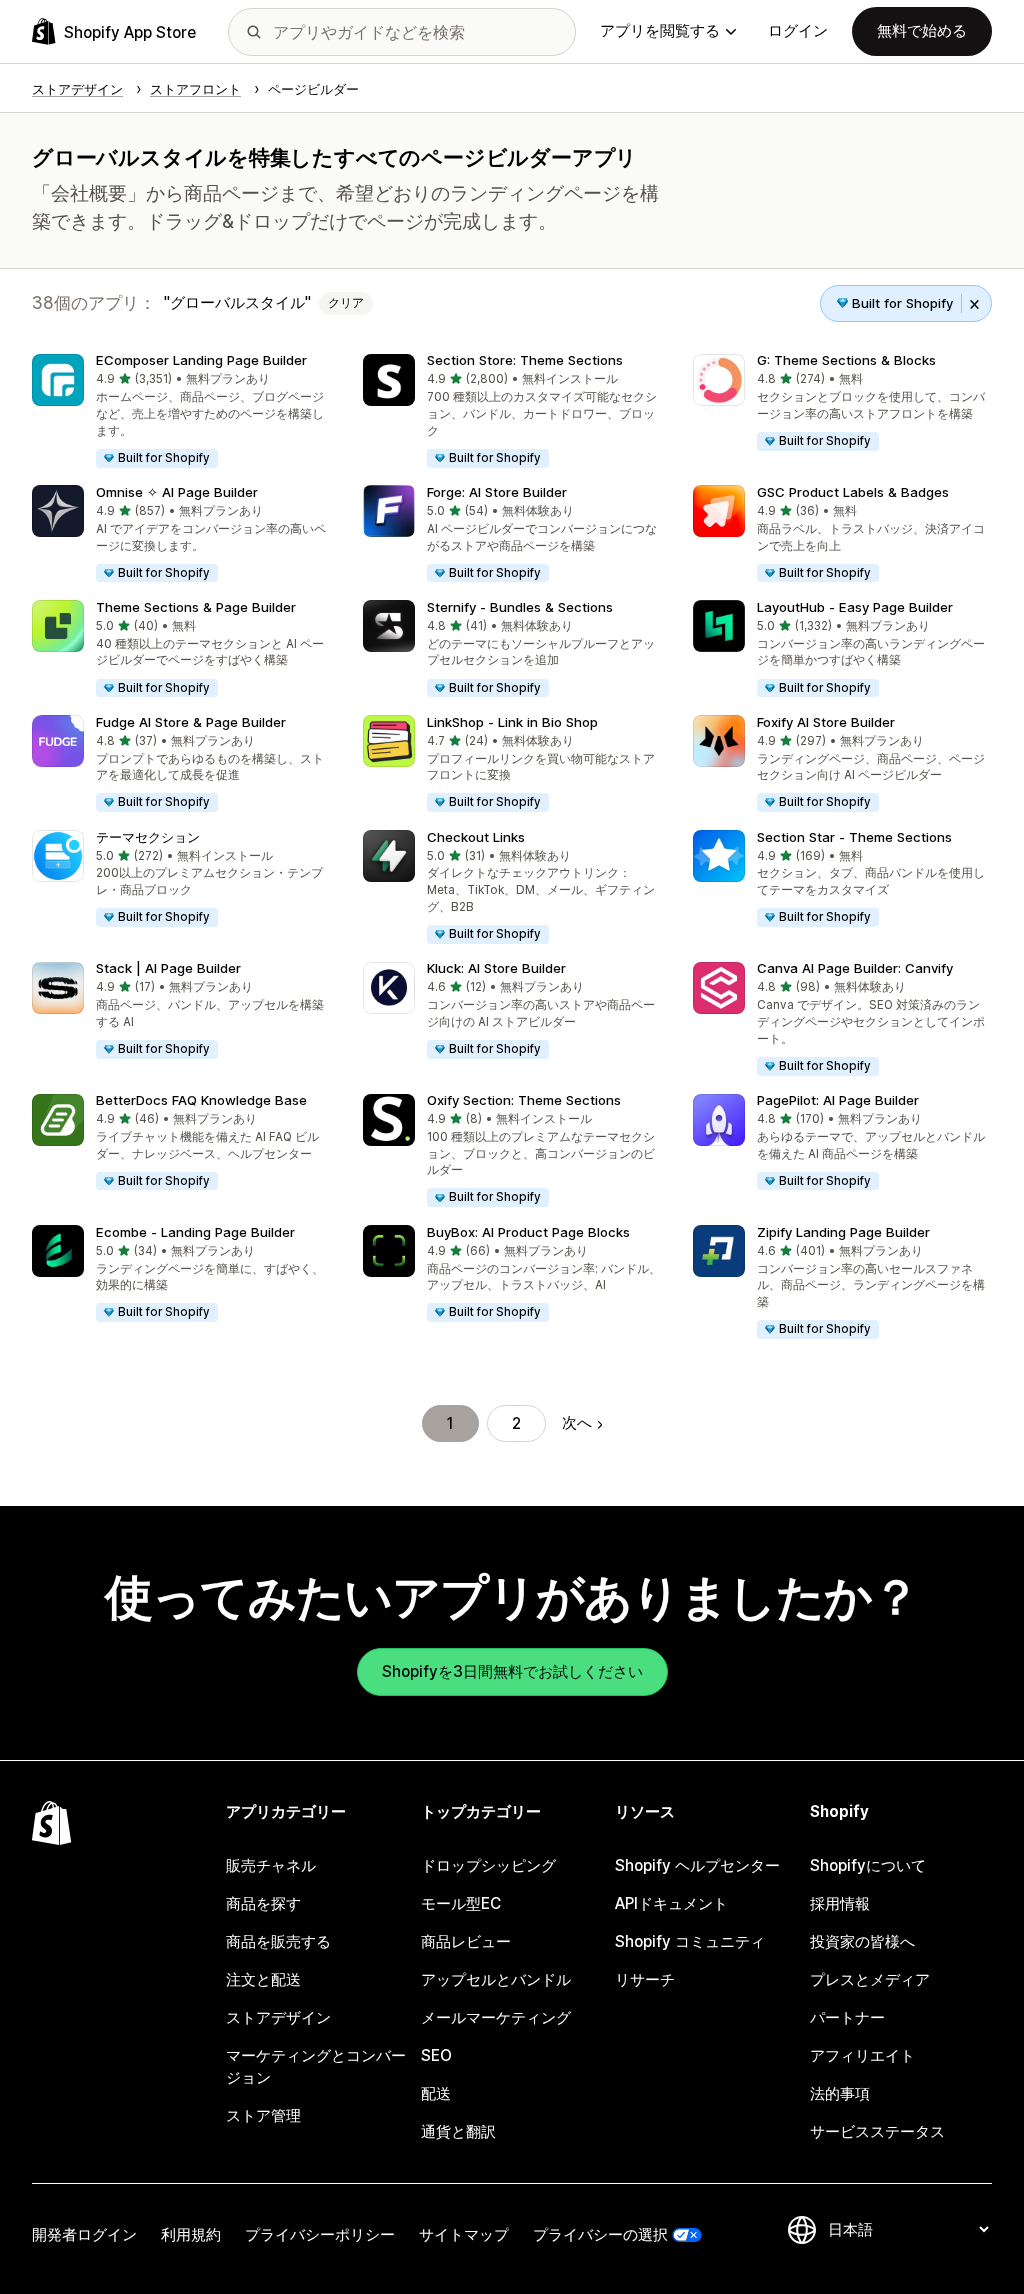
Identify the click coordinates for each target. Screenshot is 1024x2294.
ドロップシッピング (488, 1865)
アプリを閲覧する (660, 30)
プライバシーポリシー (320, 2234)
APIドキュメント (671, 1903)
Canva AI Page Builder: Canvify (855, 968)
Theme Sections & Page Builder (196, 607)
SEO (436, 2055)
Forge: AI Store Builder (497, 492)
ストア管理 (263, 2115)
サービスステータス (877, 2131)
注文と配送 (263, 1979)
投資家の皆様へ (862, 1941)
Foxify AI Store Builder (826, 722)
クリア (346, 303)
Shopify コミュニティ (690, 1941)
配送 (436, 2093)
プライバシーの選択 (600, 2234)
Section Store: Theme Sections (525, 360)
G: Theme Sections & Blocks (846, 360)
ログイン (798, 30)
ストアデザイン (278, 2017)
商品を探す (263, 1903)
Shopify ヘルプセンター (697, 1865)
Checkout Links (476, 837)
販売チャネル (271, 1865)
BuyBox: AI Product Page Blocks (528, 1232)
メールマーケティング (496, 2017)
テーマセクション (148, 837)
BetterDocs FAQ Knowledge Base (201, 1100)
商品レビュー (466, 1941)
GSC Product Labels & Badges (853, 492)
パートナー (847, 2017)
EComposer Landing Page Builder (201, 360)
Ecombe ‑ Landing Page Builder (195, 1232)
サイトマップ (464, 2234)
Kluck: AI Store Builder (496, 968)
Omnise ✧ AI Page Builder (177, 492)
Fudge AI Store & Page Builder (191, 722)
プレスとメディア (870, 1979)
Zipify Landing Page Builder (843, 1232)
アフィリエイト (862, 2055)
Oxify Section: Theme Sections (524, 1100)
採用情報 (840, 1903)
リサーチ (645, 1979)
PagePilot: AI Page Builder (838, 1100)
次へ (577, 1422)
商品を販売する (278, 1941)
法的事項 (840, 2093)
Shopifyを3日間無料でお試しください (512, 1671)
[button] (181, 412)
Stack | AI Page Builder (168, 968)
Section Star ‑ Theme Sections (854, 837)
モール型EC (461, 1903)
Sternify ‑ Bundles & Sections (520, 607)
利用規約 (191, 2234)
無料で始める (922, 30)
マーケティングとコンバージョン (316, 2066)
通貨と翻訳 (458, 2131)
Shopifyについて (868, 1865)
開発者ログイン (84, 2234)
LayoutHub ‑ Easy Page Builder (855, 607)
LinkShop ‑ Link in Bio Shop (512, 722)
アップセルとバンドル (496, 1979)
